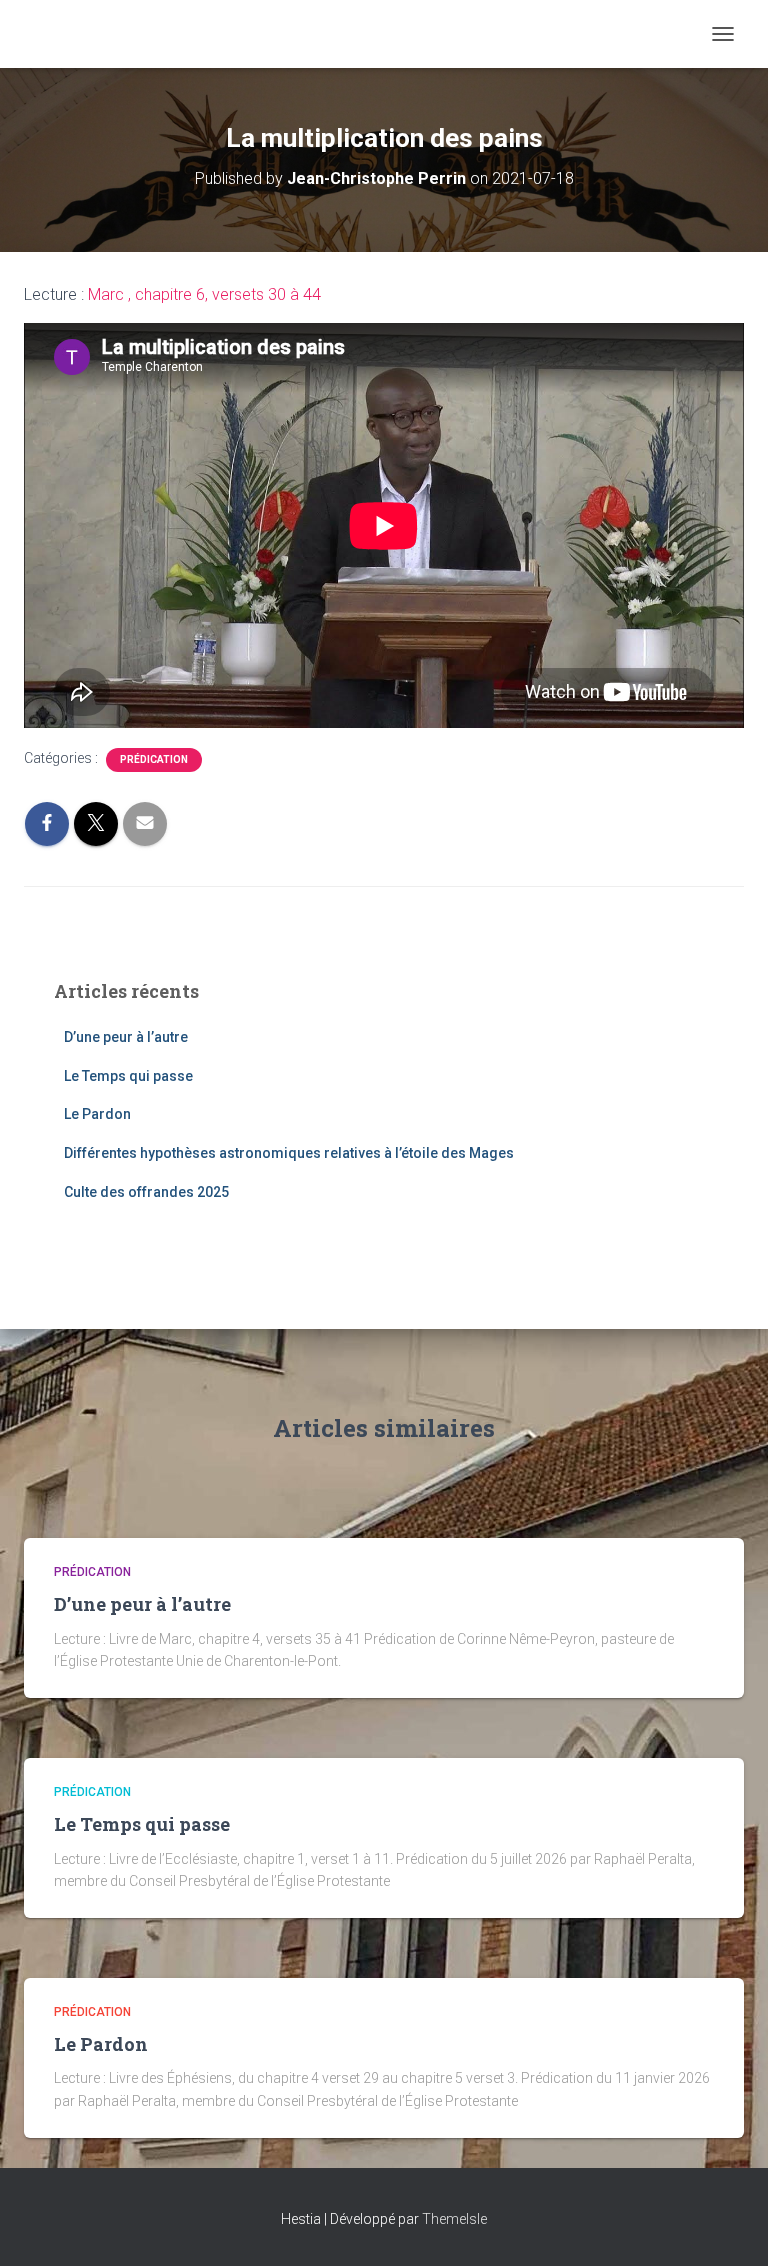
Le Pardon (97, 1114)
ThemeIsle (454, 2219)
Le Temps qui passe (128, 1076)
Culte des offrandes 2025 (146, 1192)
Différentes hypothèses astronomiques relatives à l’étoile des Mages (289, 1153)
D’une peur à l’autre (126, 1037)
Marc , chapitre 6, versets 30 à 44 (204, 294)
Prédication (154, 759)
